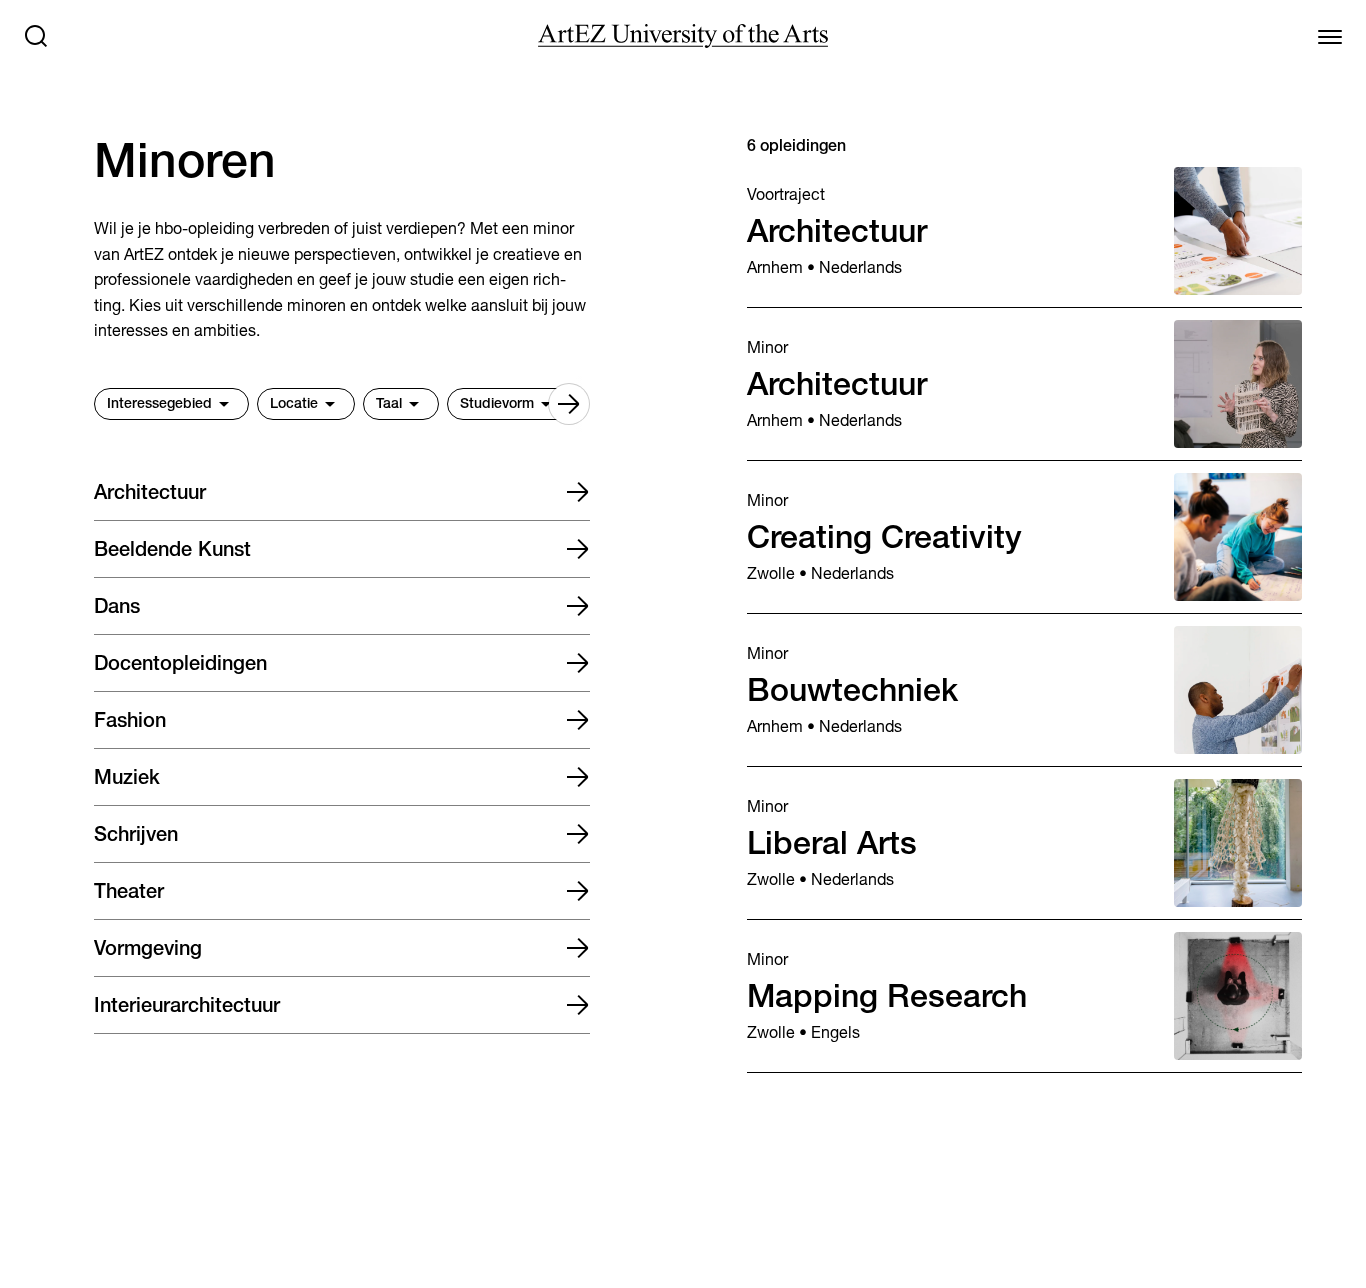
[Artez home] (683, 36)
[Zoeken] (36, 36)
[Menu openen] (1330, 36)
